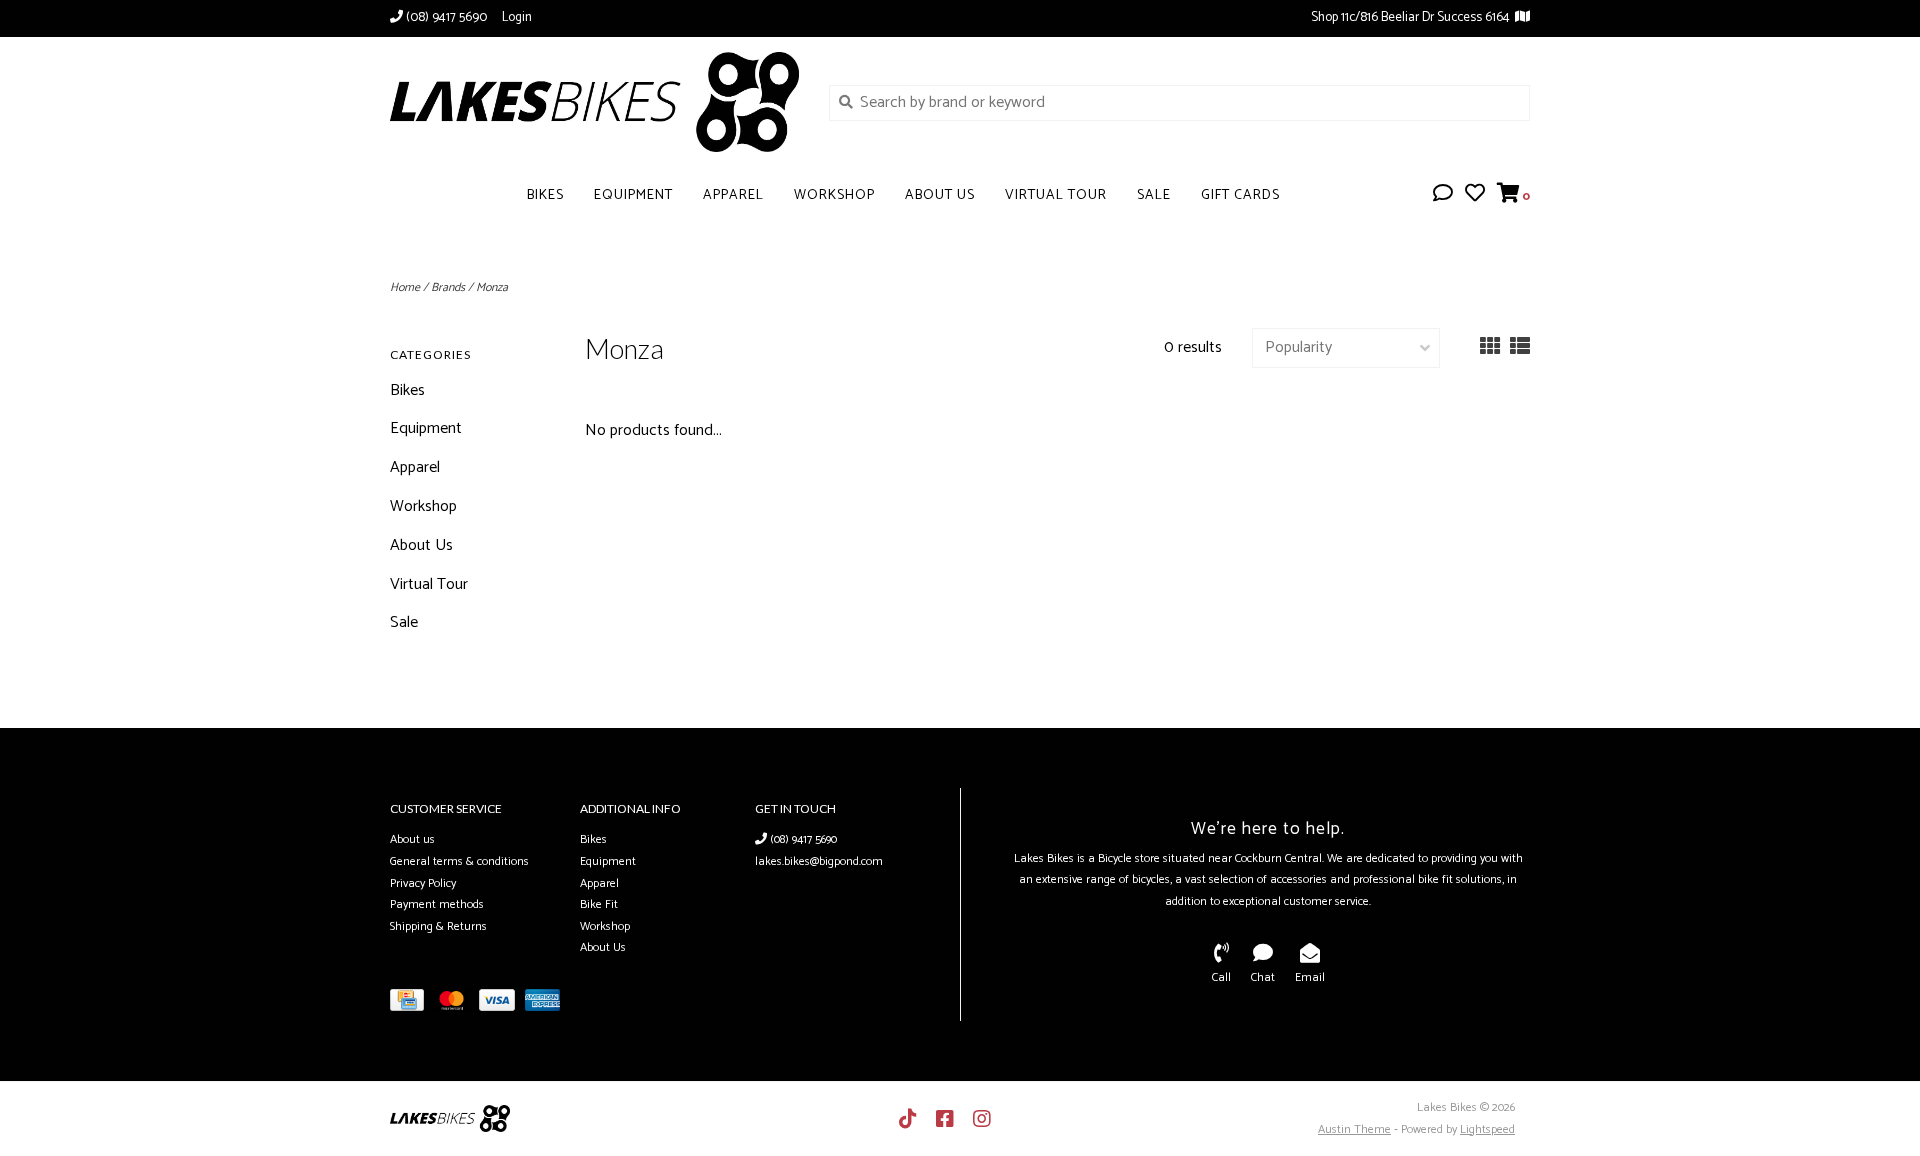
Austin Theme (1354, 1129)
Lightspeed (1487, 1129)
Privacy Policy (423, 883)
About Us (940, 195)
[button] (1443, 195)
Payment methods (437, 904)
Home (405, 287)
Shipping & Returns (438, 926)
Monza (492, 287)
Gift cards (1240, 195)
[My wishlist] (1475, 195)
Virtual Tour (1056, 195)
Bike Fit (599, 904)
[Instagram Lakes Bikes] (982, 1119)
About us (412, 839)
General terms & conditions (459, 861)
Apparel (733, 195)
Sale (1154, 195)
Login (517, 17)
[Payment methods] (412, 1004)
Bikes (545, 195)
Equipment (633, 195)
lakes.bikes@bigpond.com (819, 861)
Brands (448, 287)
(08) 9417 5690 (802, 839)
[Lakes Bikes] (594, 102)
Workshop (834, 195)
